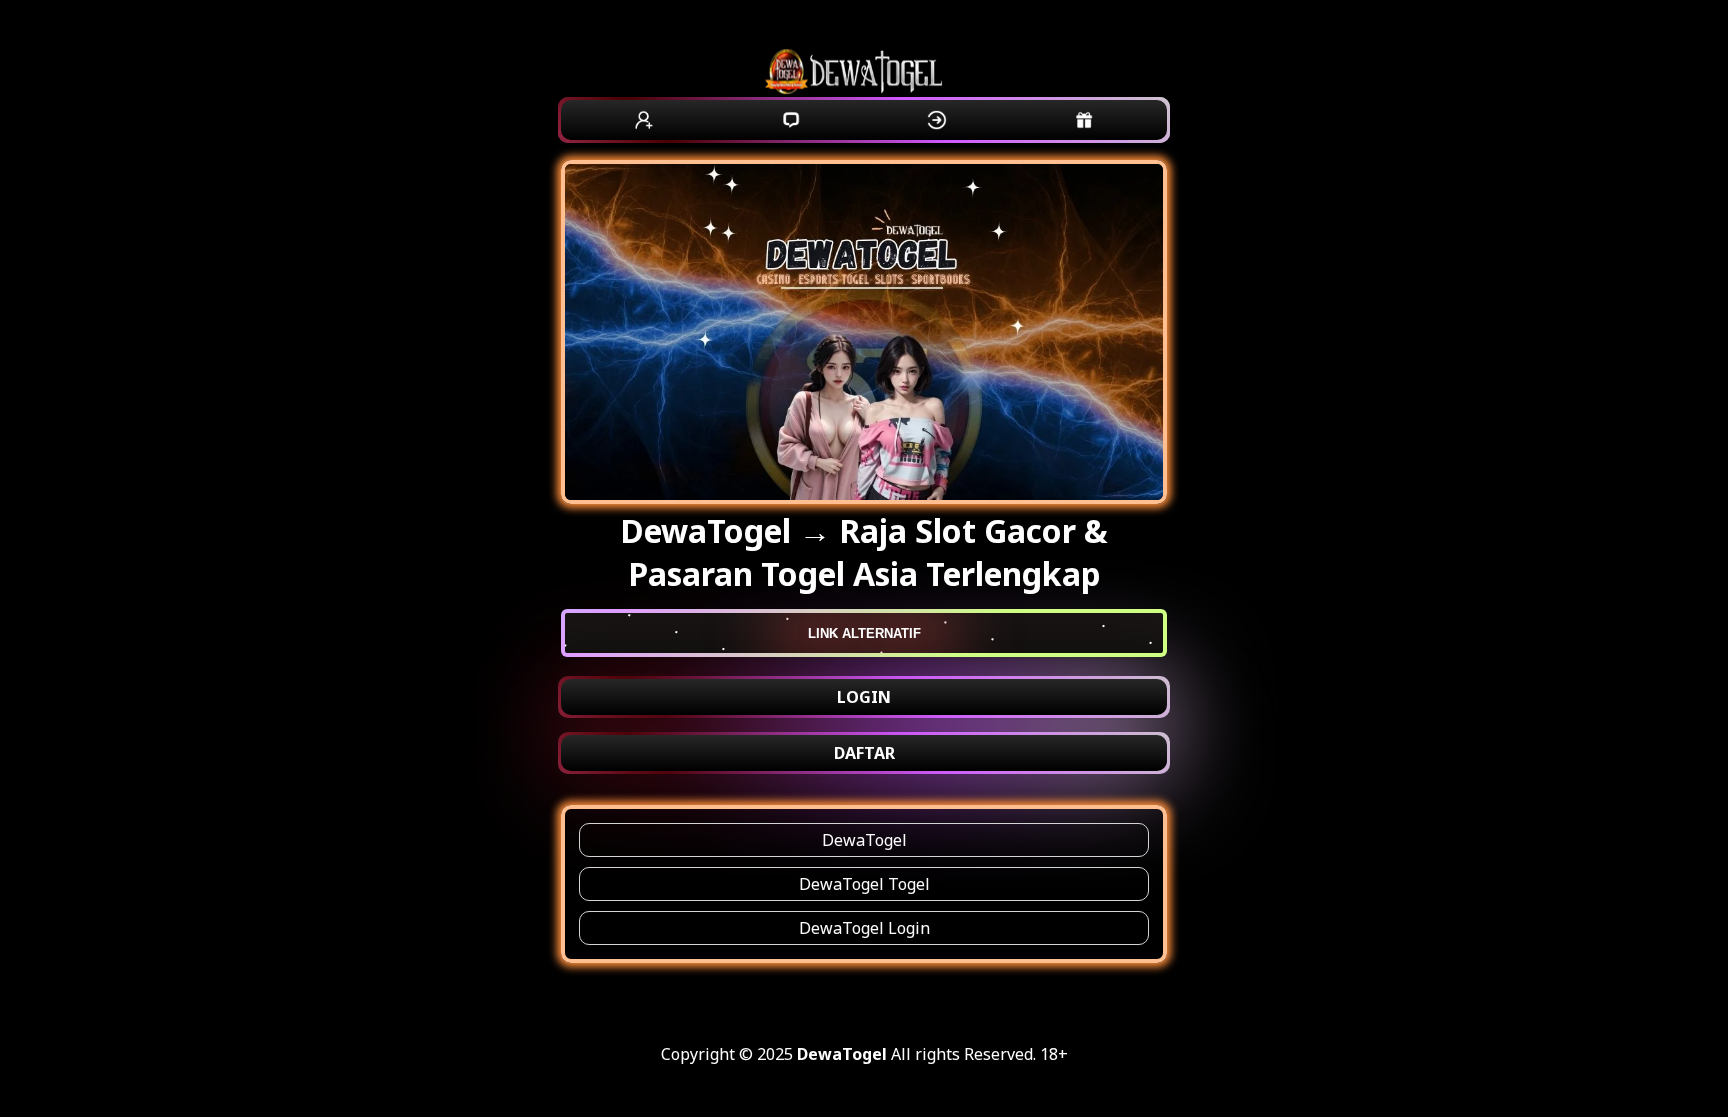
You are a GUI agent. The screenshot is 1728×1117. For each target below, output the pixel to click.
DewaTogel (864, 840)
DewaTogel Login (864, 928)
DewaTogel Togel (864, 884)
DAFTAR (864, 753)
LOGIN (864, 697)
